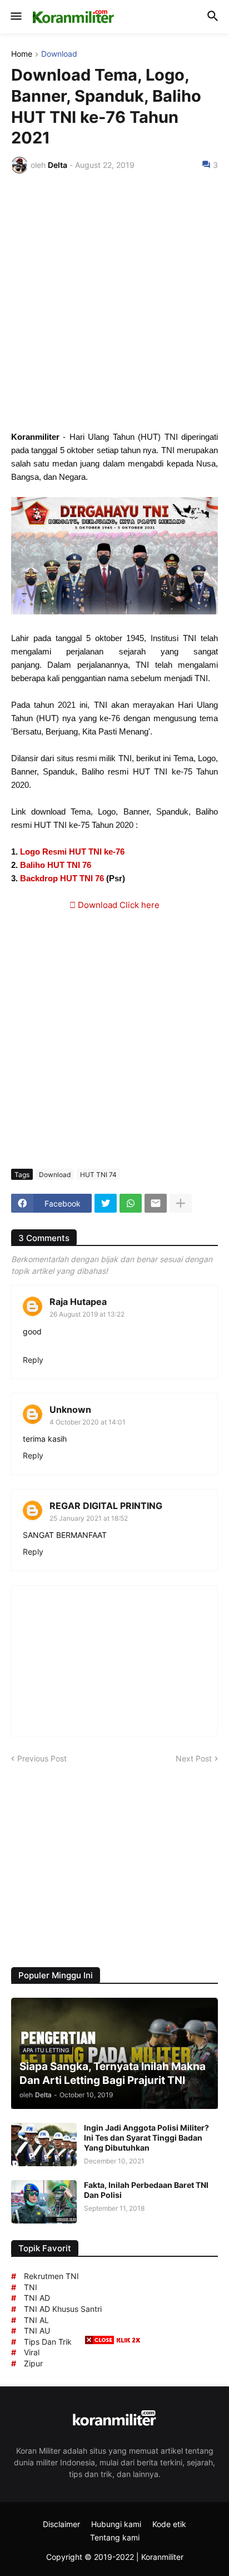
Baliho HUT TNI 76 (56, 865)
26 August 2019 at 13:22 (87, 1314)
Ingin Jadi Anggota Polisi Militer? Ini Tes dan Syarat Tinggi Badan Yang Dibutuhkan (146, 2138)
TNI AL (36, 2320)
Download (59, 54)
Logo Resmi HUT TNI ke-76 (72, 852)
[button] (15, 17)
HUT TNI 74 (98, 1175)
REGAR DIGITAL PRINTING (106, 1506)
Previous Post (42, 1758)
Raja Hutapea (78, 1302)
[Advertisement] (114, 302)
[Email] (156, 1203)
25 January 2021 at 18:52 (89, 1518)
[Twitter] (106, 1203)
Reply (33, 1360)
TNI (31, 2287)
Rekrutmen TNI (51, 2276)
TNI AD (37, 2298)
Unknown (70, 1409)
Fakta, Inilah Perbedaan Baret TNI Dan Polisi (146, 2190)
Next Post (194, 1758)
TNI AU (37, 2331)
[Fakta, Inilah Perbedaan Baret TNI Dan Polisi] (44, 2202)
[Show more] (181, 1203)
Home (22, 54)
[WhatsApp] (131, 1203)
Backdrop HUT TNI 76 (62, 878)
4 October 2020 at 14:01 (88, 1422)
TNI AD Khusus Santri (63, 2309)
